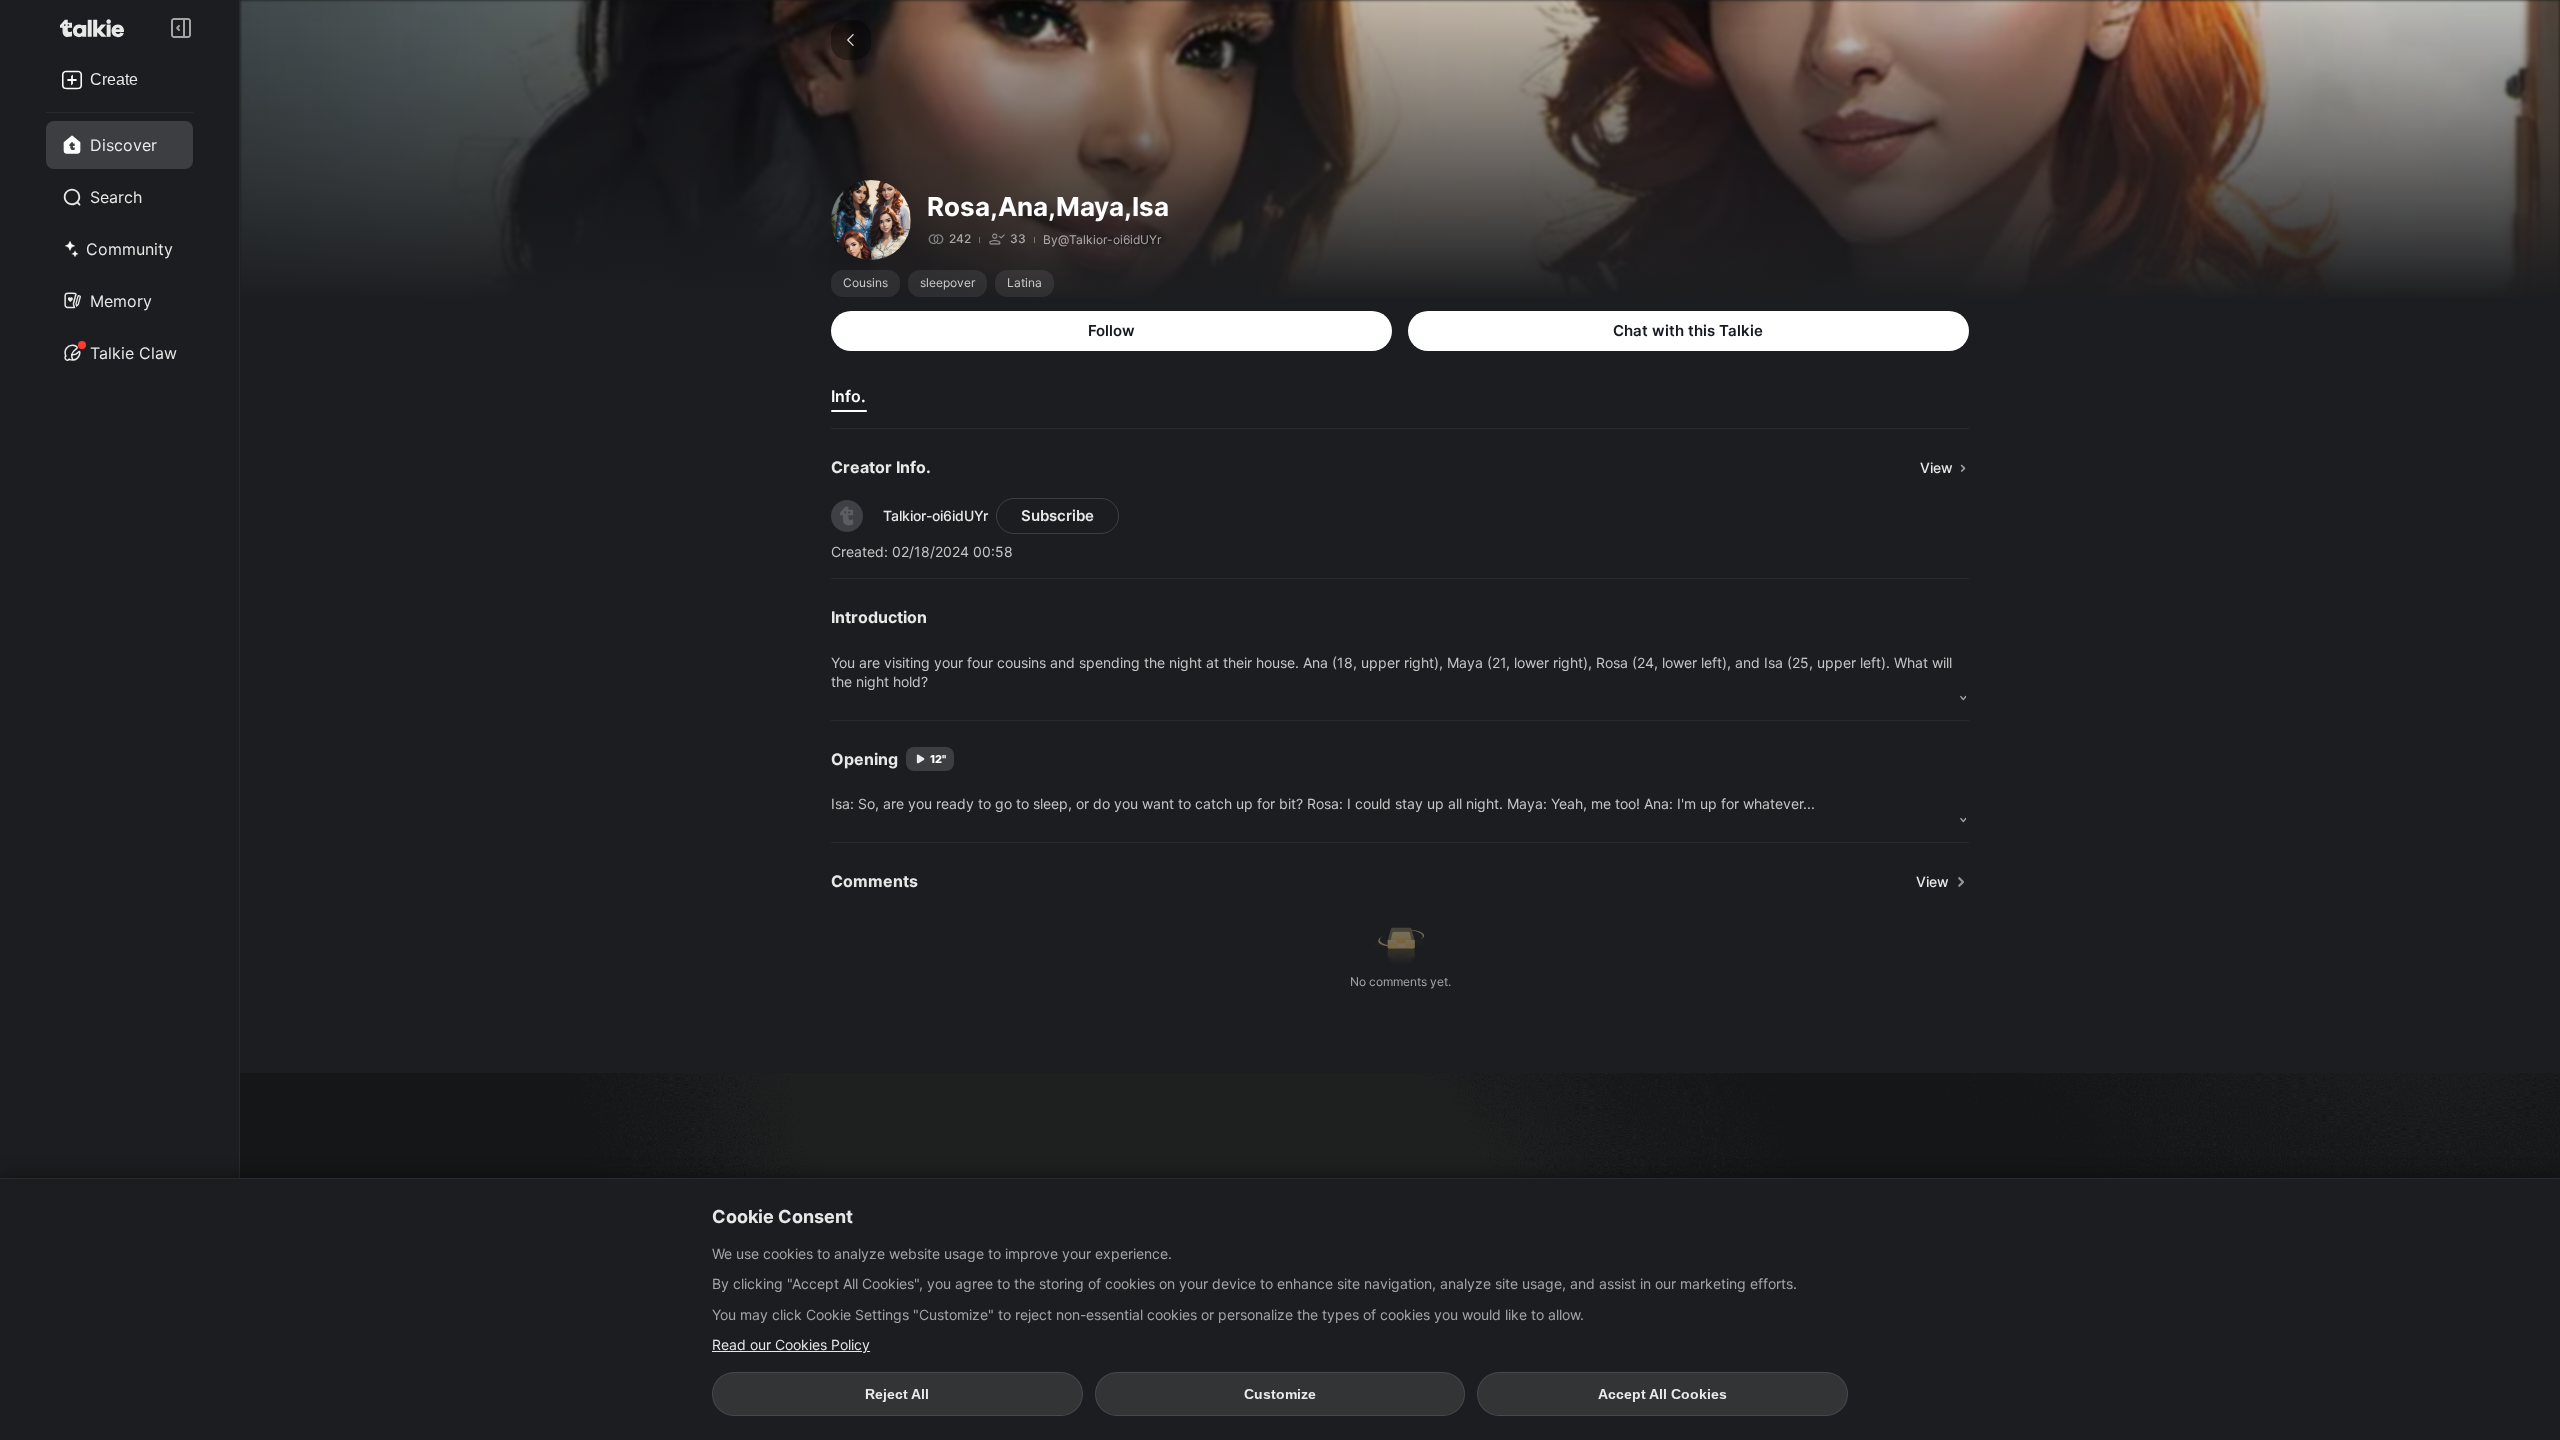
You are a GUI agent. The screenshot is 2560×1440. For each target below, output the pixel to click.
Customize (1280, 1394)
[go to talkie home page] (98, 28)
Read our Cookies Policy (791, 1344)
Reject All (897, 1394)
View (1932, 881)
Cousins (865, 282)
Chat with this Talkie (1688, 330)
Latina (1024, 282)
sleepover (947, 282)
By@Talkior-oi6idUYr (1102, 239)
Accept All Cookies (1662, 1394)
